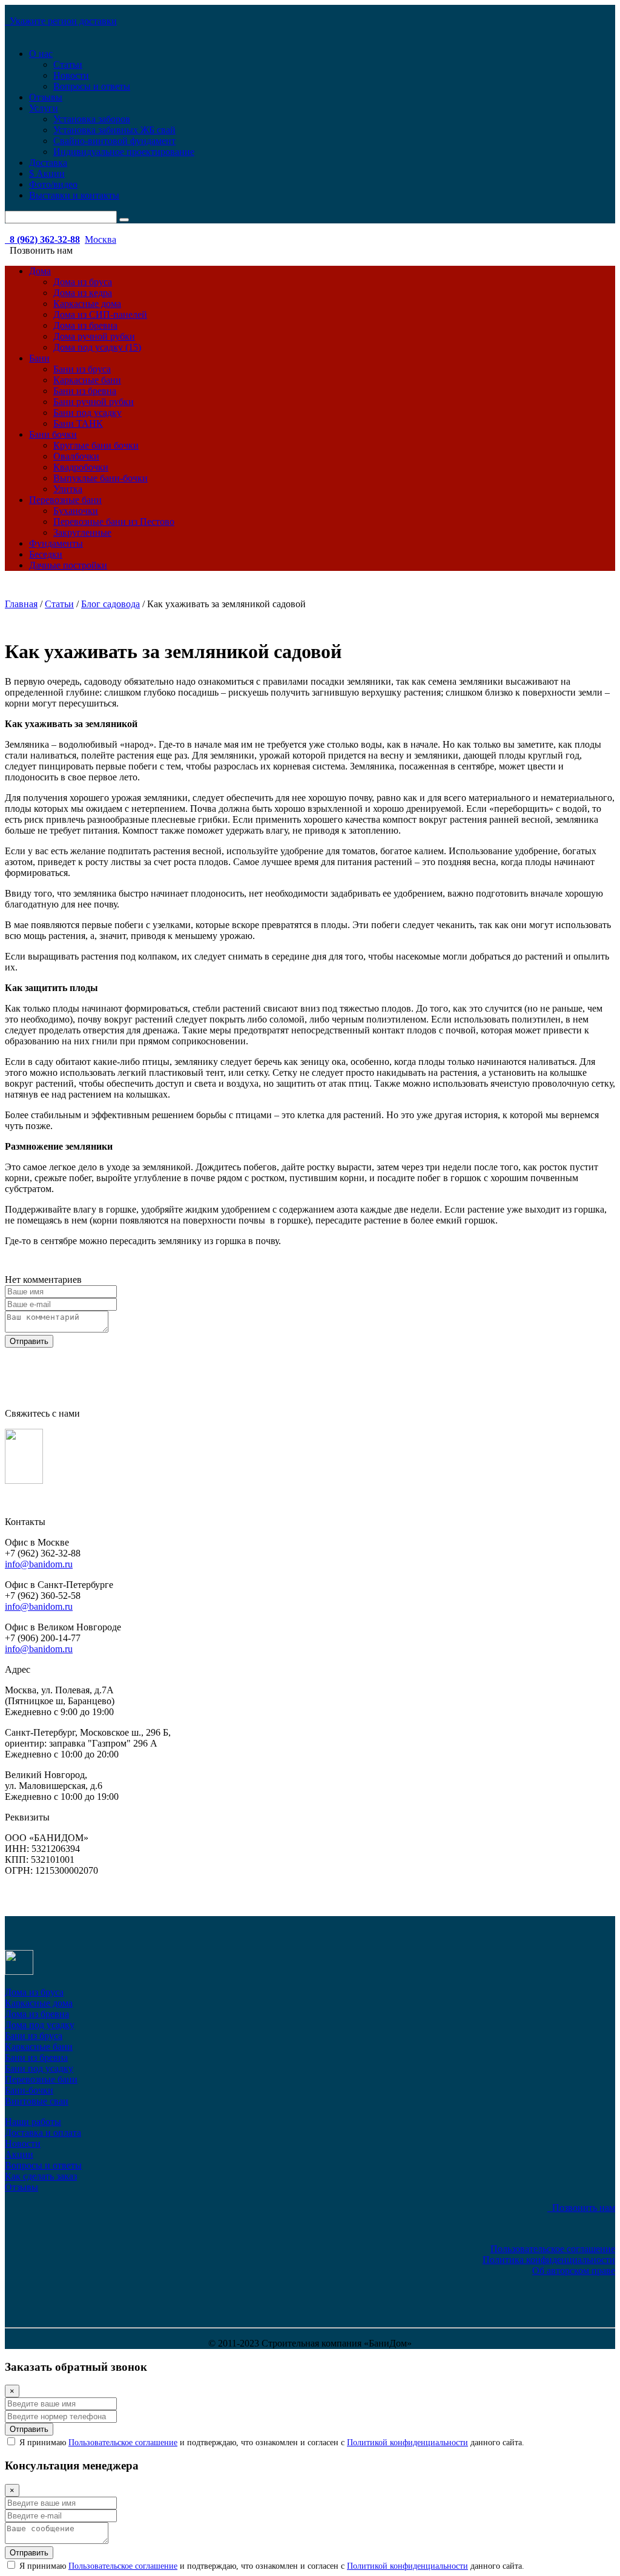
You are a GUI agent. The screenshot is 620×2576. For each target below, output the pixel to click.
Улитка (68, 489)
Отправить (29, 1341)
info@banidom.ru (39, 1564)
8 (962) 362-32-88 (42, 239)
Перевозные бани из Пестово (114, 522)
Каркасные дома (87, 304)
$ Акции (47, 173)
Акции (19, 2154)
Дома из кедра (83, 293)
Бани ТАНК (78, 423)
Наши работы (33, 2122)
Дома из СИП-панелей (100, 315)
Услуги (44, 108)
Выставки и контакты (74, 195)
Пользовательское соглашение (553, 2249)
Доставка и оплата (43, 2133)
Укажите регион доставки (61, 21)
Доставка (48, 163)
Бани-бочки (29, 2090)
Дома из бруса (83, 282)
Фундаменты (56, 543)
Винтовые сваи (37, 2101)
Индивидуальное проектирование (124, 152)
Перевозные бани (65, 500)
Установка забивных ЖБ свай (114, 130)
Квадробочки (81, 467)
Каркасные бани (87, 380)
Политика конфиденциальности (549, 2260)
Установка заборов (92, 119)
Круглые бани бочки (96, 445)
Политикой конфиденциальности (407, 2443)
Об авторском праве (574, 2271)
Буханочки (76, 511)
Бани (39, 358)
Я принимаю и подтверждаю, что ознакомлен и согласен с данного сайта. (271, 2443)
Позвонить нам (581, 2208)
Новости (71, 75)
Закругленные (82, 532)
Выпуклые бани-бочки (101, 478)
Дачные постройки (68, 565)
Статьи (68, 64)
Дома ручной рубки (94, 336)
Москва (101, 239)
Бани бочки (53, 434)
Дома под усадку (40, 2025)
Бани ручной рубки (94, 402)
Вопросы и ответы (92, 86)
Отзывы (46, 97)
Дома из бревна (85, 325)
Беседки (46, 554)
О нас (41, 54)
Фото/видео (53, 184)
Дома (40, 271)
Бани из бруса (82, 369)
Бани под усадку (87, 413)
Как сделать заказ (41, 2176)
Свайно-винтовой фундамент (114, 141)
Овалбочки (76, 456)
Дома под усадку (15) (97, 347)
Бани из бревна (85, 391)
